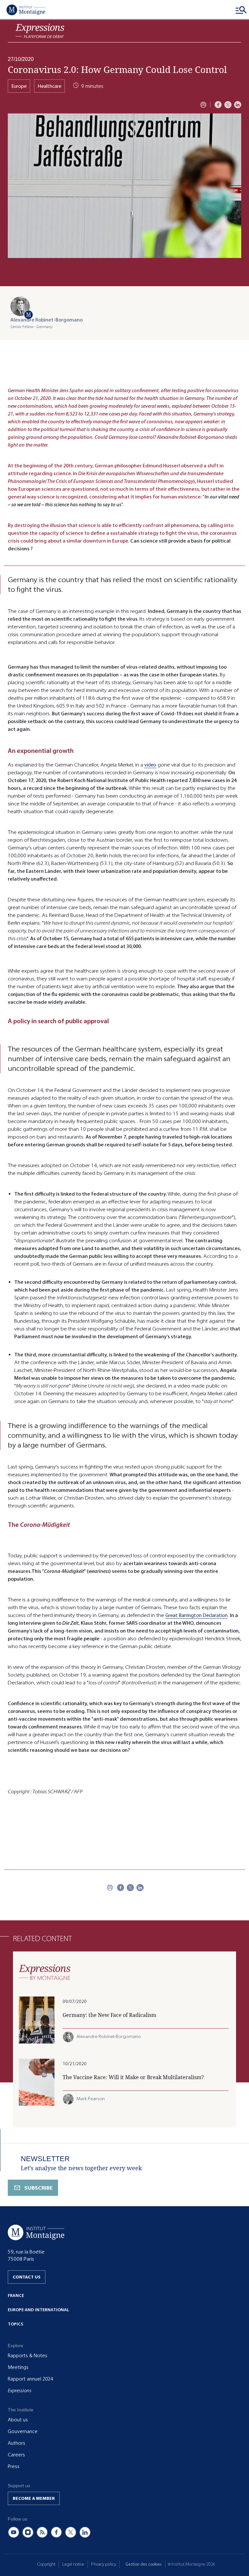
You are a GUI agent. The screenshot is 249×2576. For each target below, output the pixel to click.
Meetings (18, 2367)
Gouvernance (23, 2431)
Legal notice (73, 2564)
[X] (228, 105)
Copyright (46, 2564)
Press (14, 2466)
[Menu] (241, 10)
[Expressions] (40, 31)
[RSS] (42, 2532)
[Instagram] (28, 2532)
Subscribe (38, 2188)
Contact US (27, 2277)
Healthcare (49, 86)
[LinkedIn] (238, 105)
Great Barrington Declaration (196, 1615)
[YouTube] (14, 2532)
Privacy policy (104, 2564)
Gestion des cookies (144, 2564)
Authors (17, 2443)
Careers (16, 2455)
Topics (16, 2324)
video (150, 765)
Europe (19, 86)
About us (18, 2420)
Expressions (20, 2391)
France (16, 2295)
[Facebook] (218, 105)
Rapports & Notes (28, 2356)
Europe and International (38, 2310)
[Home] (26, 10)
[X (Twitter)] (71, 2532)
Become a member (34, 2498)
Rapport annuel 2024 (30, 2379)
